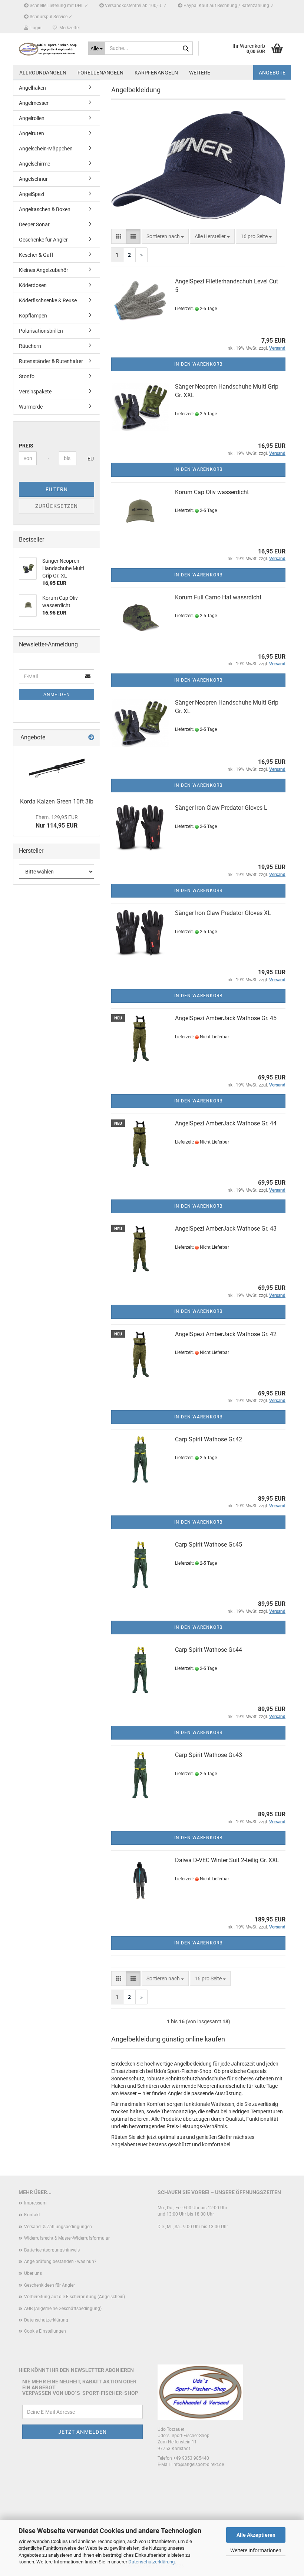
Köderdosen (33, 285)
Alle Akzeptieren (256, 2535)
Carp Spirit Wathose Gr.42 (209, 1439)
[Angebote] (91, 738)
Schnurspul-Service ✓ (50, 17)
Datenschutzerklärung (151, 2562)
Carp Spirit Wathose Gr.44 (209, 1650)
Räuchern (30, 346)
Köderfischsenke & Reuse (48, 300)
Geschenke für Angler (43, 240)
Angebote (272, 73)
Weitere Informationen (256, 2550)
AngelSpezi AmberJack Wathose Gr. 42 (226, 1334)
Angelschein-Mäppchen (46, 149)
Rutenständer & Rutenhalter (51, 361)
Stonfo (27, 376)
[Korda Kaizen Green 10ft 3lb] (57, 770)
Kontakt (32, 2215)
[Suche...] (186, 49)
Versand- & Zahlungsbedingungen (58, 2227)
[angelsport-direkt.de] (48, 49)
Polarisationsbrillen (41, 331)
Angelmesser (34, 103)
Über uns (33, 2273)
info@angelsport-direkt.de (198, 2464)
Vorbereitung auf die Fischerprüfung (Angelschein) (75, 2297)
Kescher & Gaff (36, 255)
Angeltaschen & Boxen (45, 209)
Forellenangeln (100, 73)
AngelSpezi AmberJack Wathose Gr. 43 (226, 1229)
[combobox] (165, 236)
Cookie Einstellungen (45, 2331)
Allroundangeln (43, 73)
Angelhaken (32, 88)
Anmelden (57, 695)
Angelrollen (32, 118)
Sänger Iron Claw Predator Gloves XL (223, 913)
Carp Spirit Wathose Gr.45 (209, 1545)
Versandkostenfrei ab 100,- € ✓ (135, 6)
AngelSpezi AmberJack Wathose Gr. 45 (226, 1018)
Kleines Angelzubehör (44, 270)
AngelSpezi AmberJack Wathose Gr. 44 (226, 1123)
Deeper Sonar (34, 224)
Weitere (200, 73)
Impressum (35, 2203)
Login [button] (35, 28)
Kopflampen (33, 316)
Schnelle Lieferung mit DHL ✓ (58, 6)
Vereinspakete (35, 392)
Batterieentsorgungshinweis (52, 2250)
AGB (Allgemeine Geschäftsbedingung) (63, 2309)
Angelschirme (34, 164)
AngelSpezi (32, 194)
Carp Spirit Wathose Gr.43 (209, 1755)
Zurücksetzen (57, 506)
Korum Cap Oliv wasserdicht (212, 492)
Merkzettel (68, 28)
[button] (119, 236)
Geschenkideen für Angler (49, 2285)
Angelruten (32, 133)
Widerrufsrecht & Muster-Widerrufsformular (67, 2238)
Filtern (57, 489)
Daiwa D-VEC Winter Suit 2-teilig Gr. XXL (227, 1860)
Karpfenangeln (156, 73)
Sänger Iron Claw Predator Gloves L (221, 808)
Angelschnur (33, 179)
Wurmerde (31, 407)
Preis (26, 446)
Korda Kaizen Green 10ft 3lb (57, 801)
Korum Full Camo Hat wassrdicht (218, 597)
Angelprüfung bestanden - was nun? (60, 2262)
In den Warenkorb (198, 364)
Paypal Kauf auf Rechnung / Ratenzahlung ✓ (228, 6)
